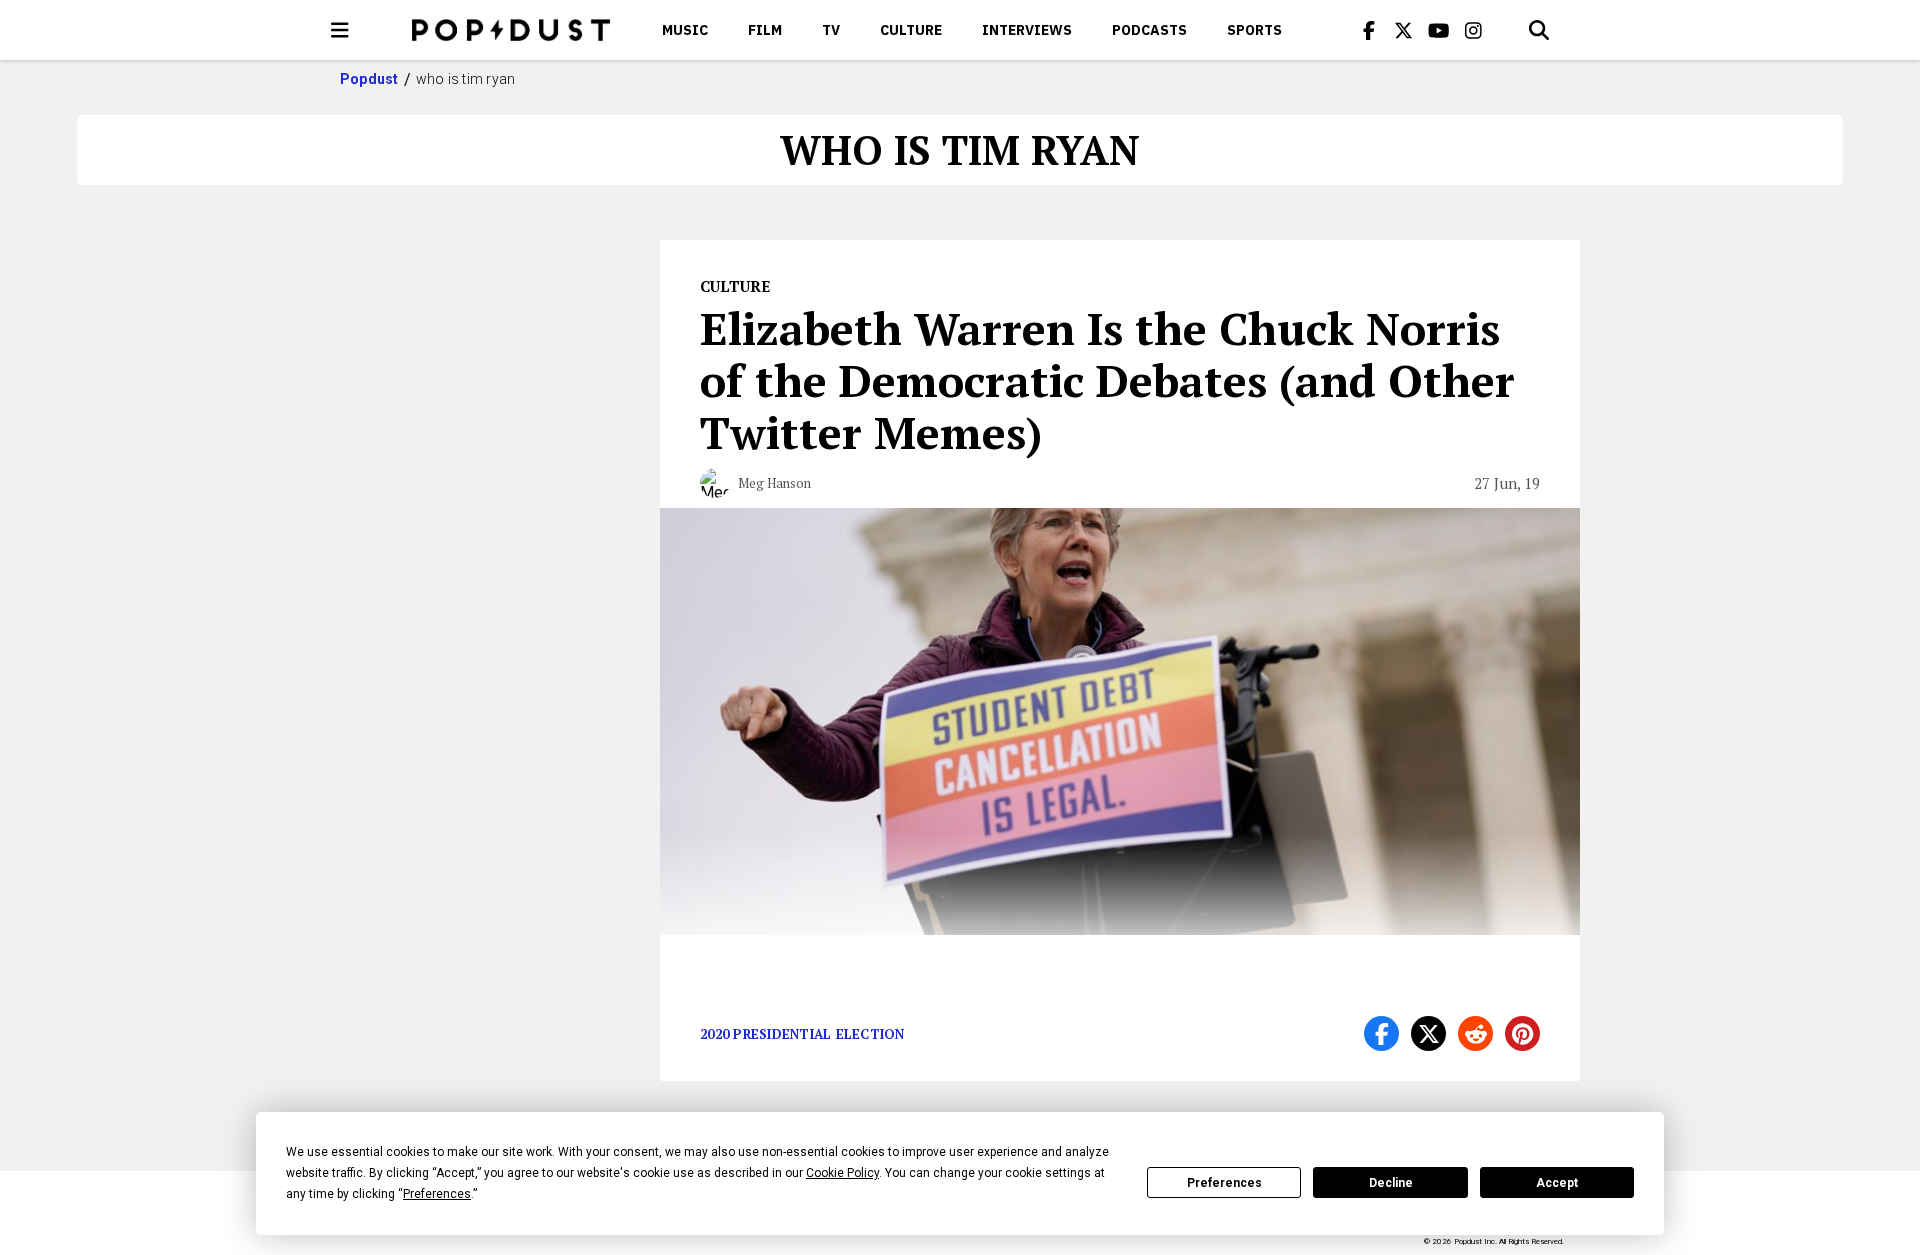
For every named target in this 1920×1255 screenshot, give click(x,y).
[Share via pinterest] (1522, 1033)
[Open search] (1539, 30)
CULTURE (911, 30)
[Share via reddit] (1475, 1033)
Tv (831, 30)
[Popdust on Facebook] (1369, 30)
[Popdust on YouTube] (1439, 30)
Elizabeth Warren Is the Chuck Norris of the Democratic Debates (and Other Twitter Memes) (1107, 380)
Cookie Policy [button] (842, 1173)
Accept (1557, 1183)
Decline (1391, 1183)
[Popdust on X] (1404, 30)
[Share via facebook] (1381, 1033)
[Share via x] (1428, 1033)
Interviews (1027, 30)
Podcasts (1149, 30)
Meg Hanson (774, 483)
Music (685, 30)
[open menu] (340, 30)
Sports (1254, 30)
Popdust (369, 79)
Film (765, 30)
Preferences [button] (437, 1194)
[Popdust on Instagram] (1474, 30)
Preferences (1224, 1183)
